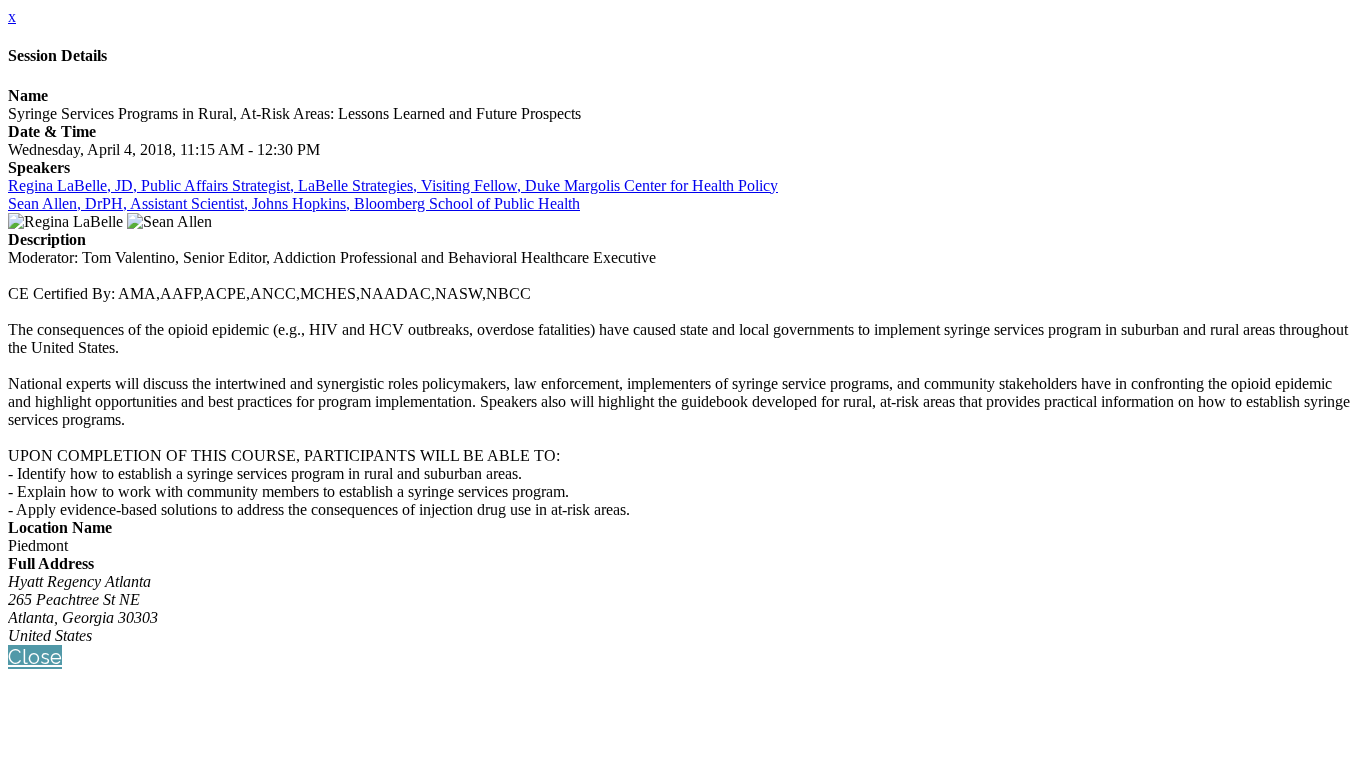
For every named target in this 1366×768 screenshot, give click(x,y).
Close (35, 657)
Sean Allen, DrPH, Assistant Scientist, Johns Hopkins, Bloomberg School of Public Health (294, 203)
